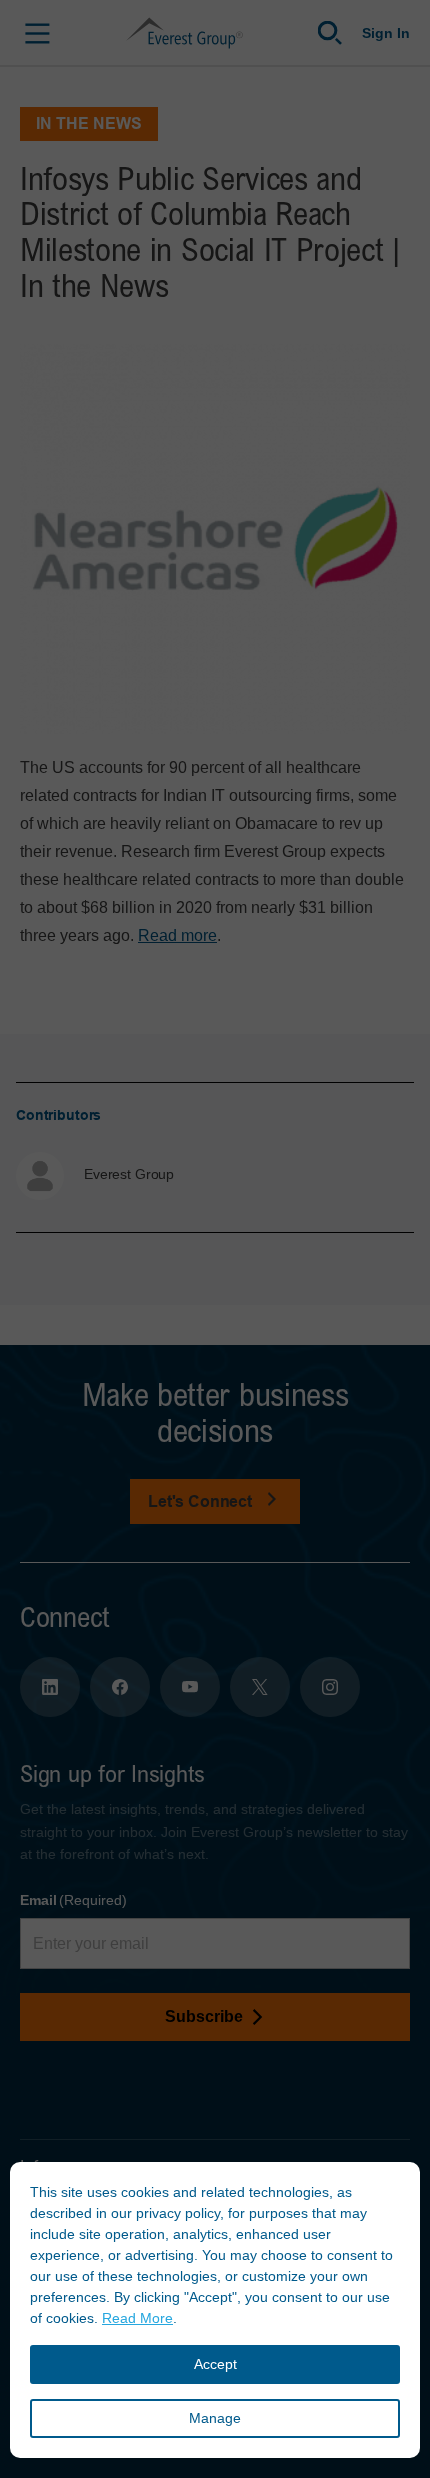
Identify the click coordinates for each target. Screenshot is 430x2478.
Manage (215, 2418)
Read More (137, 2318)
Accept (215, 2364)
